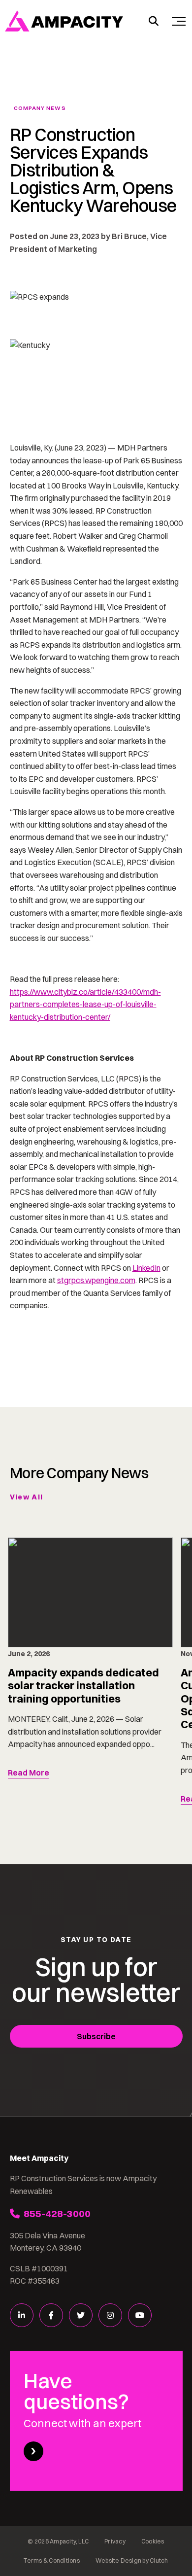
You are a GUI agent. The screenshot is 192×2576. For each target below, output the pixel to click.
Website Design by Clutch (132, 2560)
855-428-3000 (57, 2213)
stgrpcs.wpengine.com (96, 1280)
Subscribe (96, 2036)
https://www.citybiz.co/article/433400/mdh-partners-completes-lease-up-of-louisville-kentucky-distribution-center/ (85, 1004)
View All (27, 1497)
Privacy (115, 2541)
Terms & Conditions (51, 2560)
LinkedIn (146, 1268)
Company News (40, 108)
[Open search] (154, 21)
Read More (29, 1773)
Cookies (153, 2541)
